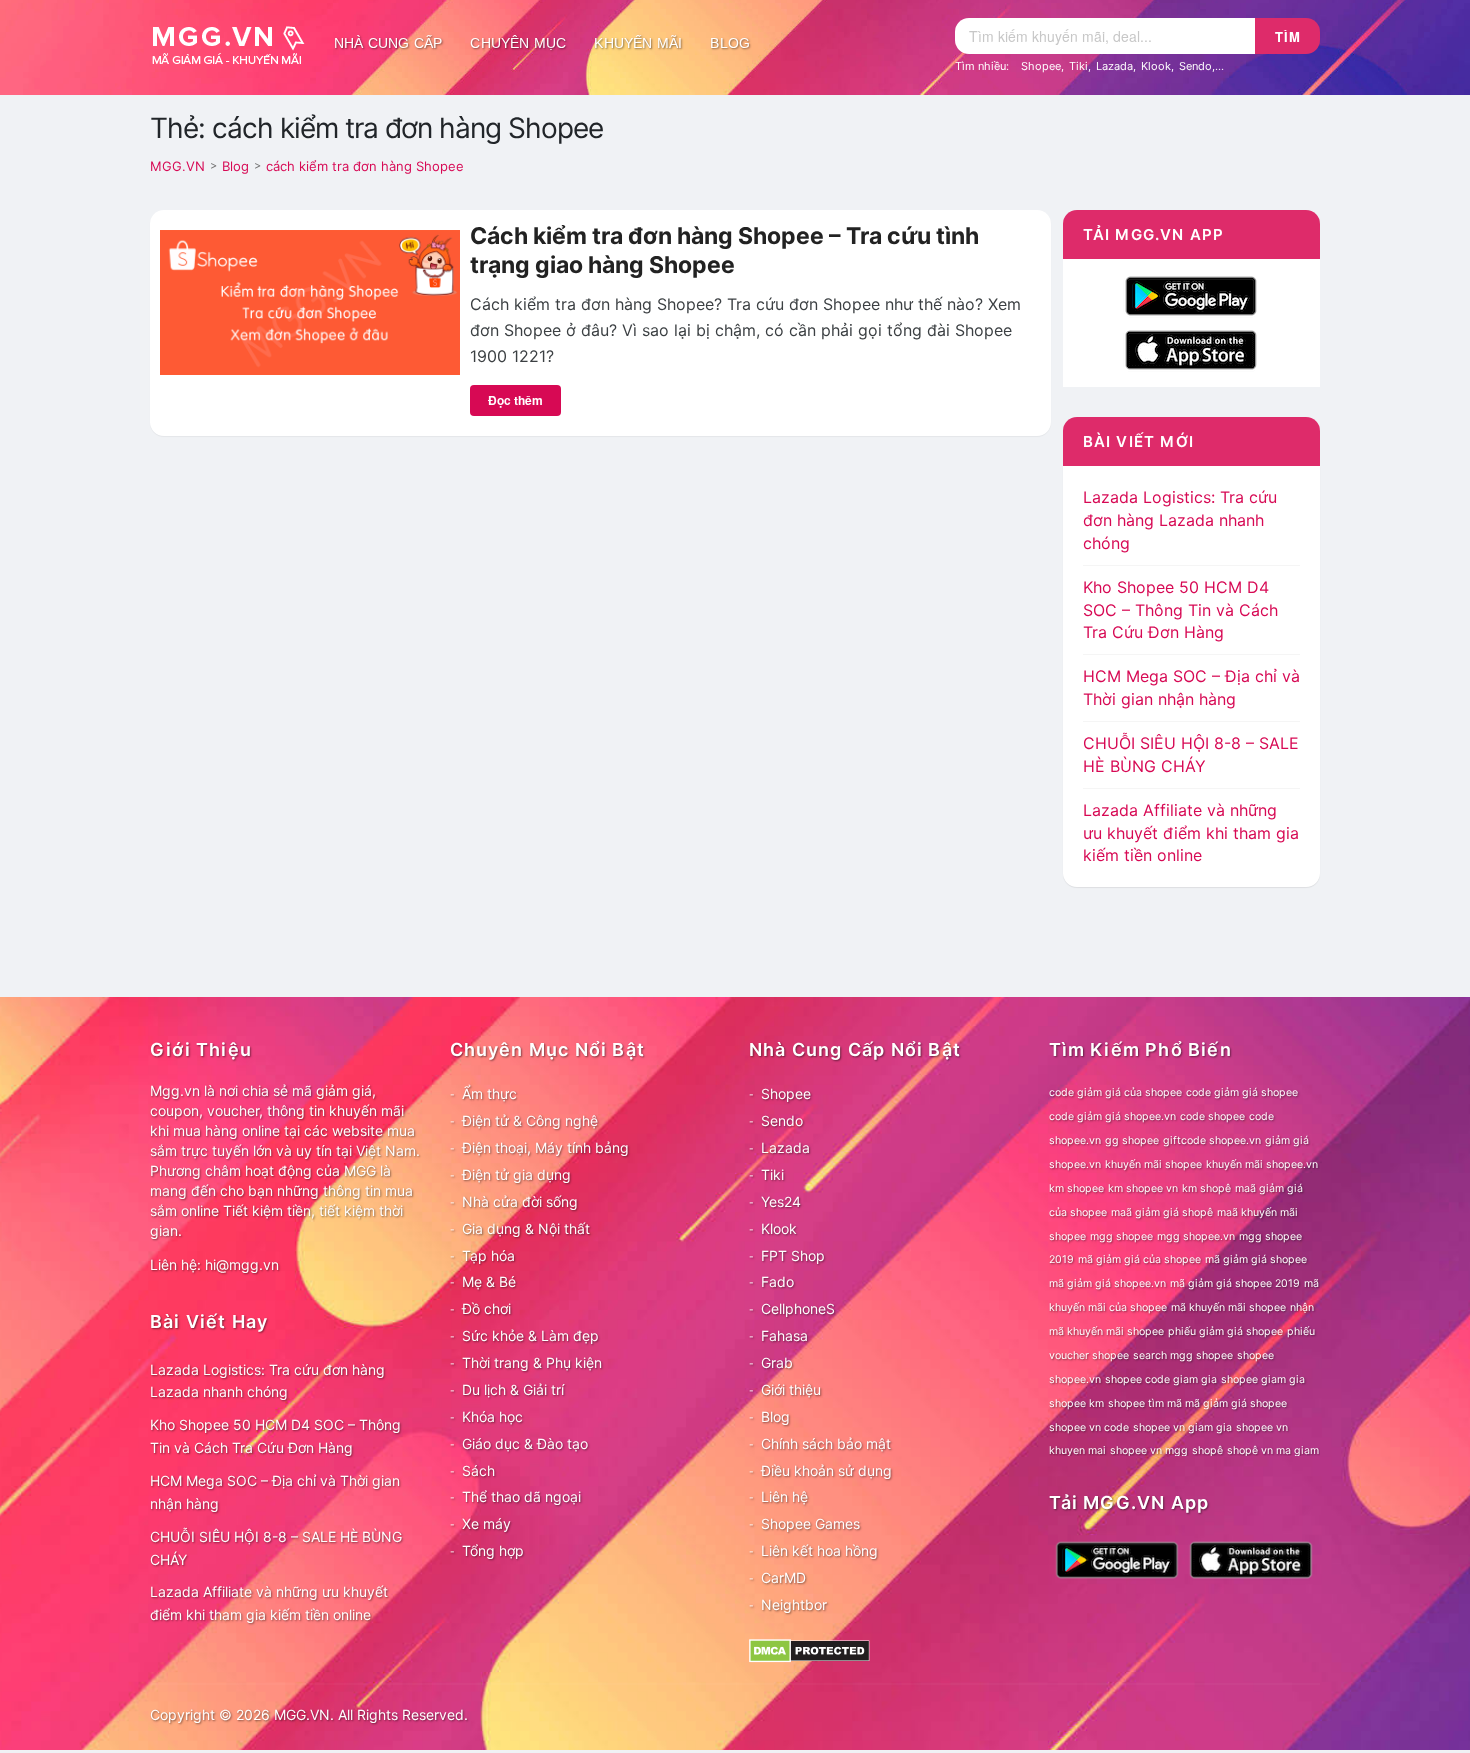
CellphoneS (798, 1308)
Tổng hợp (493, 1550)
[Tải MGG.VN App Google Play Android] (1191, 294)
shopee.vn (1075, 1379)
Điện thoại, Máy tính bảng (545, 1147)
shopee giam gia (1263, 1379)
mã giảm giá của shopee (1139, 1259)
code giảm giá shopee (1242, 1092)
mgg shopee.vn (1196, 1236)
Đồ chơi (486, 1308)
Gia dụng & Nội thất (526, 1228)
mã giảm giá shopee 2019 (1235, 1283)
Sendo (1195, 66)
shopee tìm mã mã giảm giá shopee (1197, 1403)
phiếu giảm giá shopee (1225, 1331)
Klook (1156, 66)
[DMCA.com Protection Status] (809, 1648)
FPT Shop (793, 1255)
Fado (777, 1281)
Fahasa (784, 1335)
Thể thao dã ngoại (521, 1496)
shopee (1255, 1355)
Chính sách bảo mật (826, 1443)
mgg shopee (1121, 1236)
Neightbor (794, 1604)
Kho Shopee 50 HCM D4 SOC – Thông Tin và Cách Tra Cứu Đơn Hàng (1180, 610)
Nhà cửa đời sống (520, 1201)
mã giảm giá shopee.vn (1107, 1283)
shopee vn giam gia (1182, 1427)
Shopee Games (810, 1523)
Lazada (1114, 66)
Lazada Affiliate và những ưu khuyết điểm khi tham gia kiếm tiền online (1191, 833)
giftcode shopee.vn (1212, 1140)
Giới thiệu (791, 1389)
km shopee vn (1143, 1188)
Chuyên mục (518, 43)
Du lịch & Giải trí (513, 1389)
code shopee (1212, 1116)
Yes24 (781, 1201)
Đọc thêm (515, 400)
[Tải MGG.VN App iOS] (1191, 348)
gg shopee (1132, 1140)
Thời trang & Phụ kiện (532, 1362)
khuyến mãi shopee (1153, 1164)
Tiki (1078, 66)
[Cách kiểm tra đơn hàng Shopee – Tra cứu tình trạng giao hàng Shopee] (310, 301)
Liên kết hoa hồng (819, 1550)
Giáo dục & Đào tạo (525, 1443)
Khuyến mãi (638, 43)
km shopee (1076, 1188)
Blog (730, 43)
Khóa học (492, 1416)
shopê (1207, 1450)
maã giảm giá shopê (1162, 1212)
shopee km (1076, 1403)
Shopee (1041, 66)
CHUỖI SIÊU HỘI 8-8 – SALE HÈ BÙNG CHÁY (276, 1548)
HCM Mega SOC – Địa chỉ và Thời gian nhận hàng (275, 1492)
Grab (777, 1362)
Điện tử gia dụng (516, 1174)
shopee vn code (1089, 1427)
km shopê (1206, 1188)
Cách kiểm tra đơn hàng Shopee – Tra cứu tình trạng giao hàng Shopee (724, 251)
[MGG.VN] (235, 43)
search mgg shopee (1183, 1355)
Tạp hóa (488, 1255)
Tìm (1288, 36)
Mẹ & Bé (489, 1281)
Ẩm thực (489, 1093)
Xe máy (486, 1523)
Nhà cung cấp (388, 43)
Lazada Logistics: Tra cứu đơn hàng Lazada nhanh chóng (1180, 520)
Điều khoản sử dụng (826, 1470)
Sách (478, 1470)
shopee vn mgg (1149, 1450)
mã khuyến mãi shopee (1228, 1307)
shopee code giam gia (1161, 1379)
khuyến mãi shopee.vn (1262, 1164)
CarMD (783, 1577)
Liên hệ (784, 1496)
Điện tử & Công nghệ (530, 1120)
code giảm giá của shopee (1115, 1092)
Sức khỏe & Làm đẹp (530, 1335)
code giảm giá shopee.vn (1112, 1116)
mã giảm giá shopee (1256, 1259)
